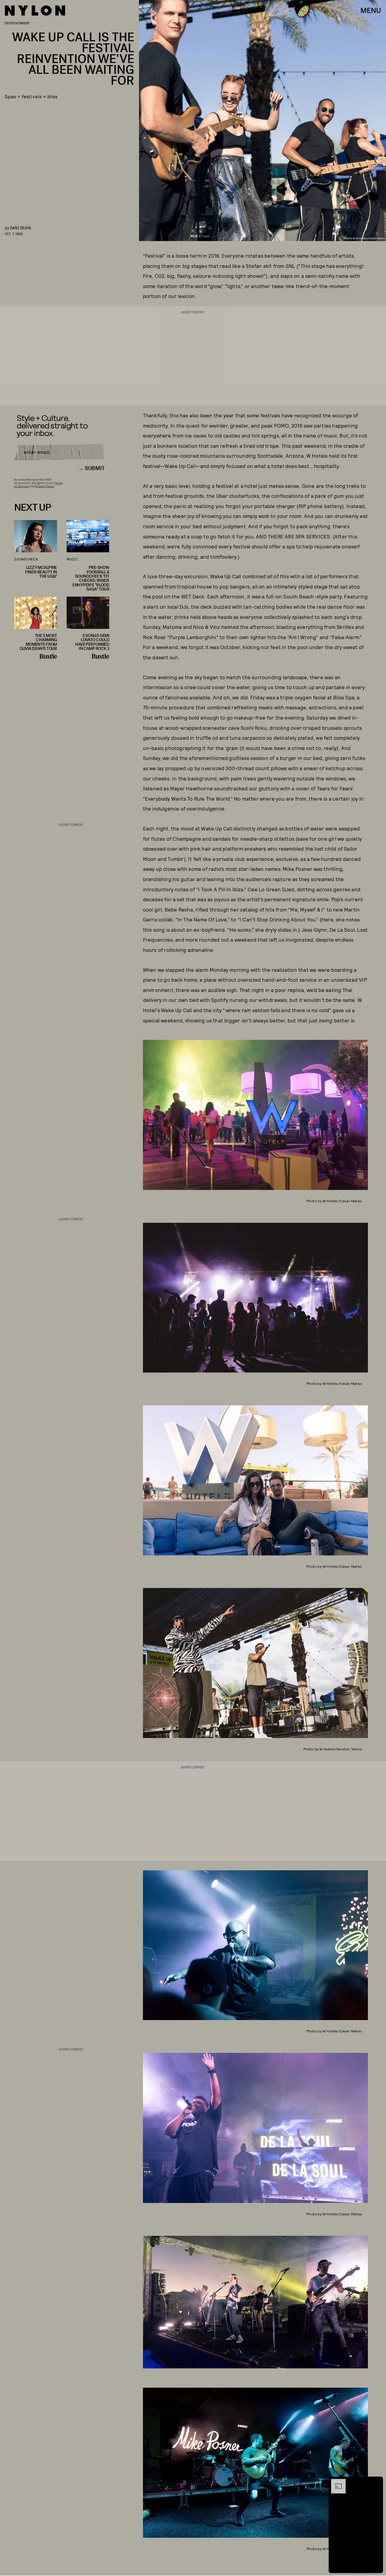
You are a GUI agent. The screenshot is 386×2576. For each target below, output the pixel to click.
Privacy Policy (44, 486)
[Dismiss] (376, 2482)
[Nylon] (35, 11)
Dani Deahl (21, 228)
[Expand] (335, 2482)
